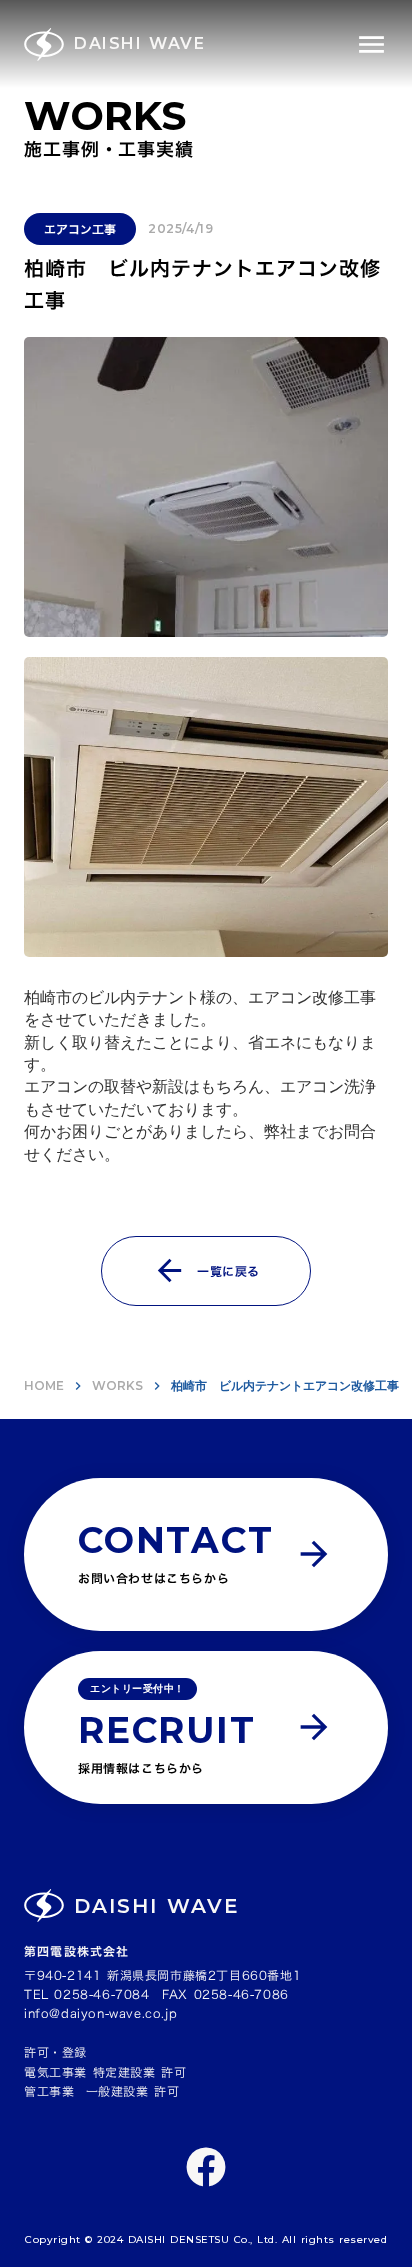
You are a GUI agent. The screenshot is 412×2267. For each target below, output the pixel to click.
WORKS (117, 1385)
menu (371, 44)
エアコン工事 (80, 229)
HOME (44, 1385)
